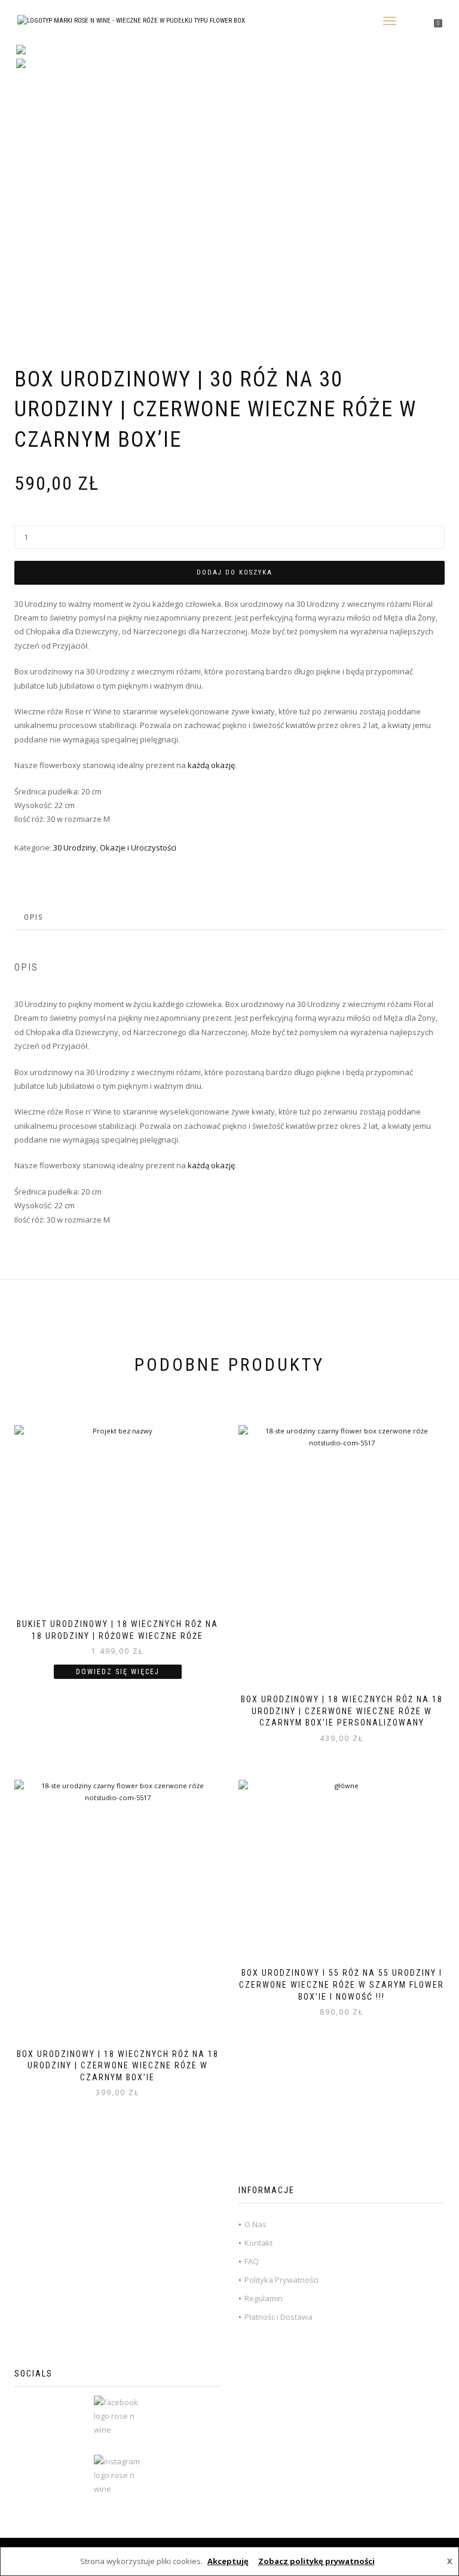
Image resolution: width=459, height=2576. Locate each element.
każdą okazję (211, 765)
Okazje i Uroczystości (138, 848)
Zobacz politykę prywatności (316, 2561)
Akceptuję (228, 2561)
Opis (34, 917)
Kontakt (258, 2243)
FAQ (252, 2261)
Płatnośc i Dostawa (279, 2317)
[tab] (34, 918)
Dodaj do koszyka (235, 572)
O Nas (255, 2224)
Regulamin (264, 2298)
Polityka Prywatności (281, 2280)
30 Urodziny (75, 848)
